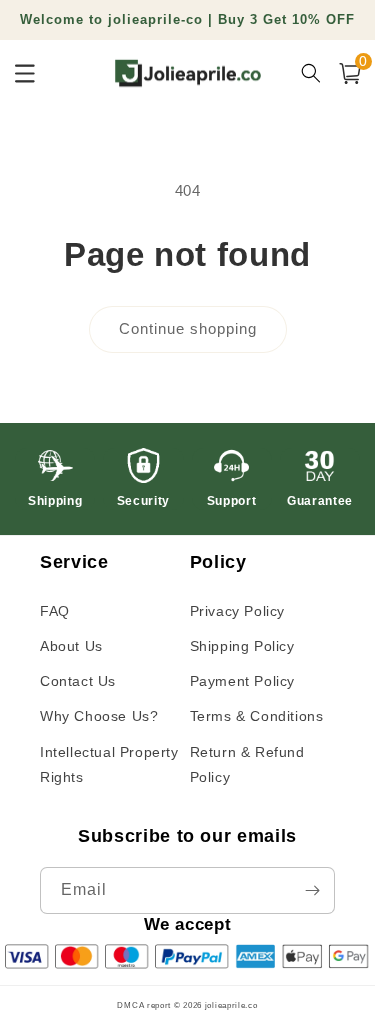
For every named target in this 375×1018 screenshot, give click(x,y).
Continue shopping (188, 328)
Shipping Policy (242, 646)
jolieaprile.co (231, 1005)
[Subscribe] (312, 890)
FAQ (55, 611)
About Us (71, 646)
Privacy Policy (237, 611)
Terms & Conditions (257, 716)
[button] (350, 73)
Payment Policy (242, 681)
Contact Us (78, 681)
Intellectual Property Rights (109, 764)
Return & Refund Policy (247, 764)
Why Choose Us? (99, 716)
